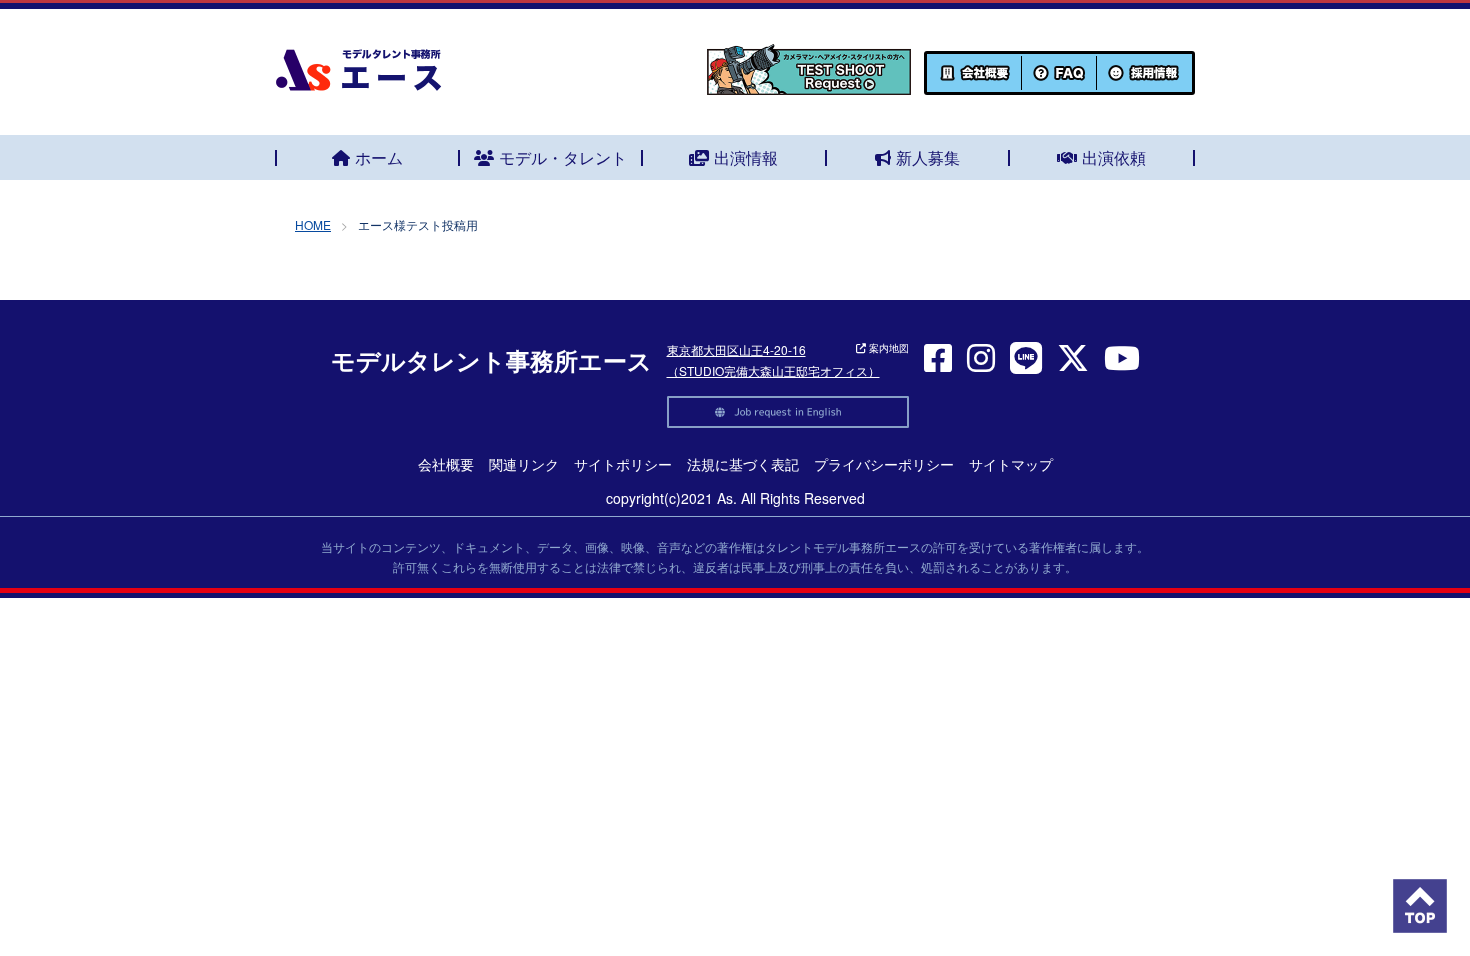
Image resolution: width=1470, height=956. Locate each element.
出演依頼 (1114, 157)
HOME (313, 224)
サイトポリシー (623, 464)
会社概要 (446, 464)
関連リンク (524, 464)
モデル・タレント (563, 157)
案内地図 (887, 348)
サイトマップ (1011, 464)
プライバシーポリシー (884, 464)
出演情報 (746, 157)
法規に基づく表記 (743, 464)
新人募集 (928, 157)
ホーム (379, 157)
